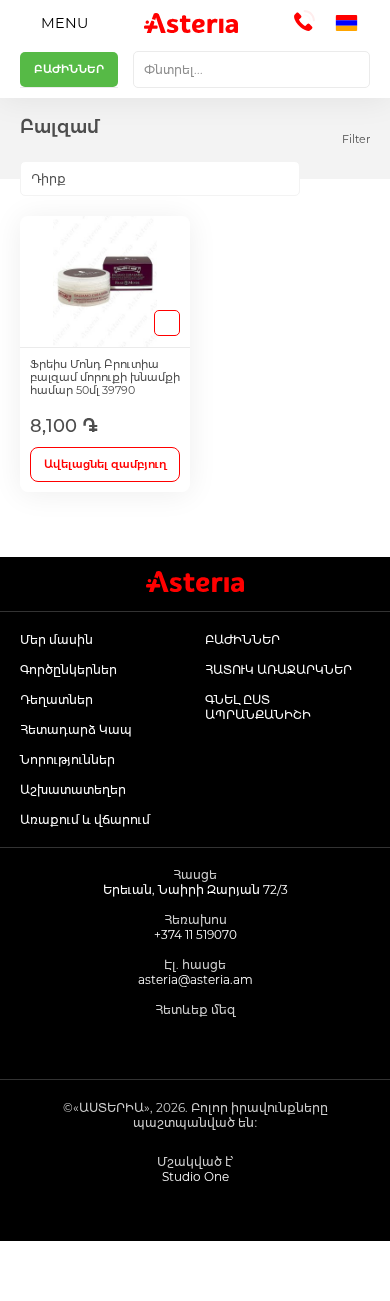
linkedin (240, 1043)
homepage (49, 1271)
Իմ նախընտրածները (244, 1271)
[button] (352, 23)
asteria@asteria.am (195, 979)
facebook (150, 1043)
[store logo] (190, 23)
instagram (195, 1043)
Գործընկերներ (68, 669)
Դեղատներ (56, 699)
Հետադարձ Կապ (76, 729)
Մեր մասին (56, 639)
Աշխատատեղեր (73, 789)
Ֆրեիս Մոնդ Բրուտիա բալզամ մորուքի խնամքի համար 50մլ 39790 (105, 377)
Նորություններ (67, 759)
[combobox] (251, 69)
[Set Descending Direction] (317, 179)
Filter (356, 139)
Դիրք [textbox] (48, 178)
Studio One (195, 1176)
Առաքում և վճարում (85, 819)
